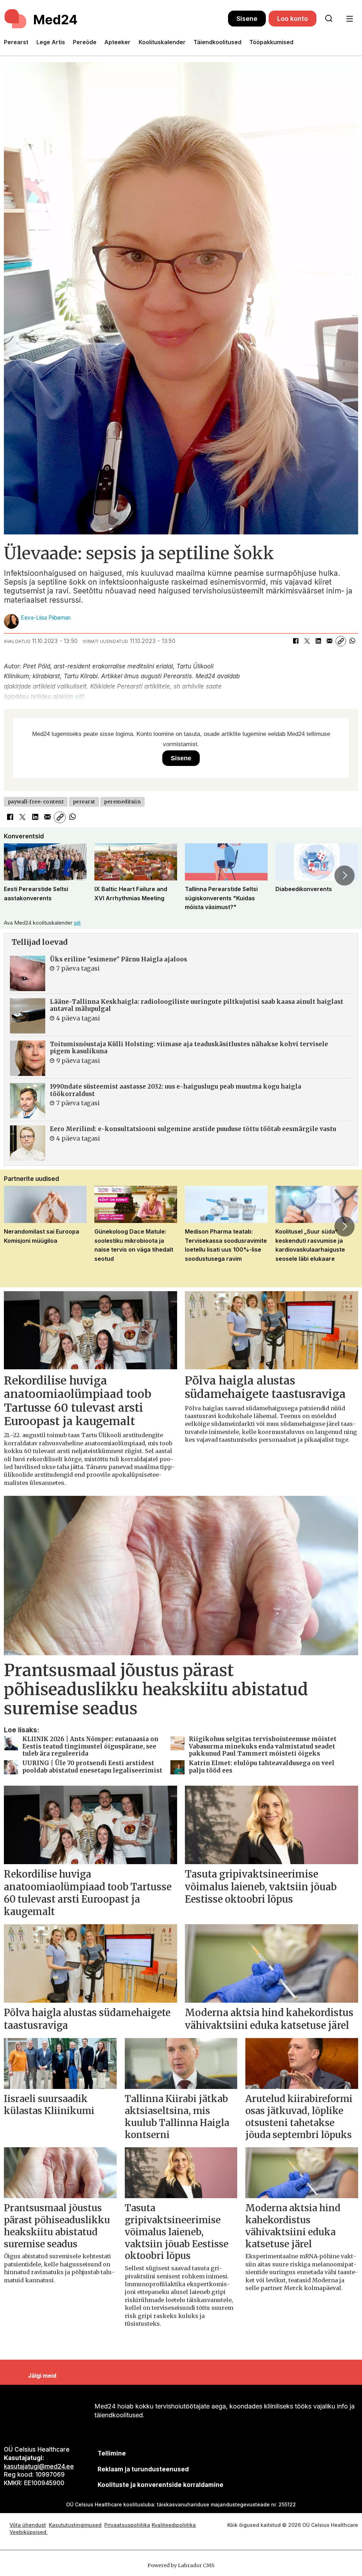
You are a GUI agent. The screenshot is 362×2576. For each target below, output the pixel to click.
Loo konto (293, 19)
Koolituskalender (162, 42)
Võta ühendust (28, 2525)
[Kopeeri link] (341, 641)
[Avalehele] (116, 19)
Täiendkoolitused (217, 42)
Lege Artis (51, 42)
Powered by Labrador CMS (181, 2565)
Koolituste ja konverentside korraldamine (160, 2485)
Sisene (247, 19)
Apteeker (117, 42)
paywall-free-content (36, 802)
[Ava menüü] (349, 19)
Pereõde (85, 42)
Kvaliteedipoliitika (174, 2525)
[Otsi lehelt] (329, 19)
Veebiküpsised (29, 2532)
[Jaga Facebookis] (296, 641)
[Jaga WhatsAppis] (352, 641)
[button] (17, 876)
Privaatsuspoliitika (127, 2525)
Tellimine (112, 2453)
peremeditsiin (122, 802)
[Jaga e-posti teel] (329, 641)
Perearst (16, 42)
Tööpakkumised (271, 42)
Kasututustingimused (75, 2525)
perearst (84, 802)
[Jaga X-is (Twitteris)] (307, 641)
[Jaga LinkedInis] (318, 641)
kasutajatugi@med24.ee (39, 2466)
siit (79, 697)
